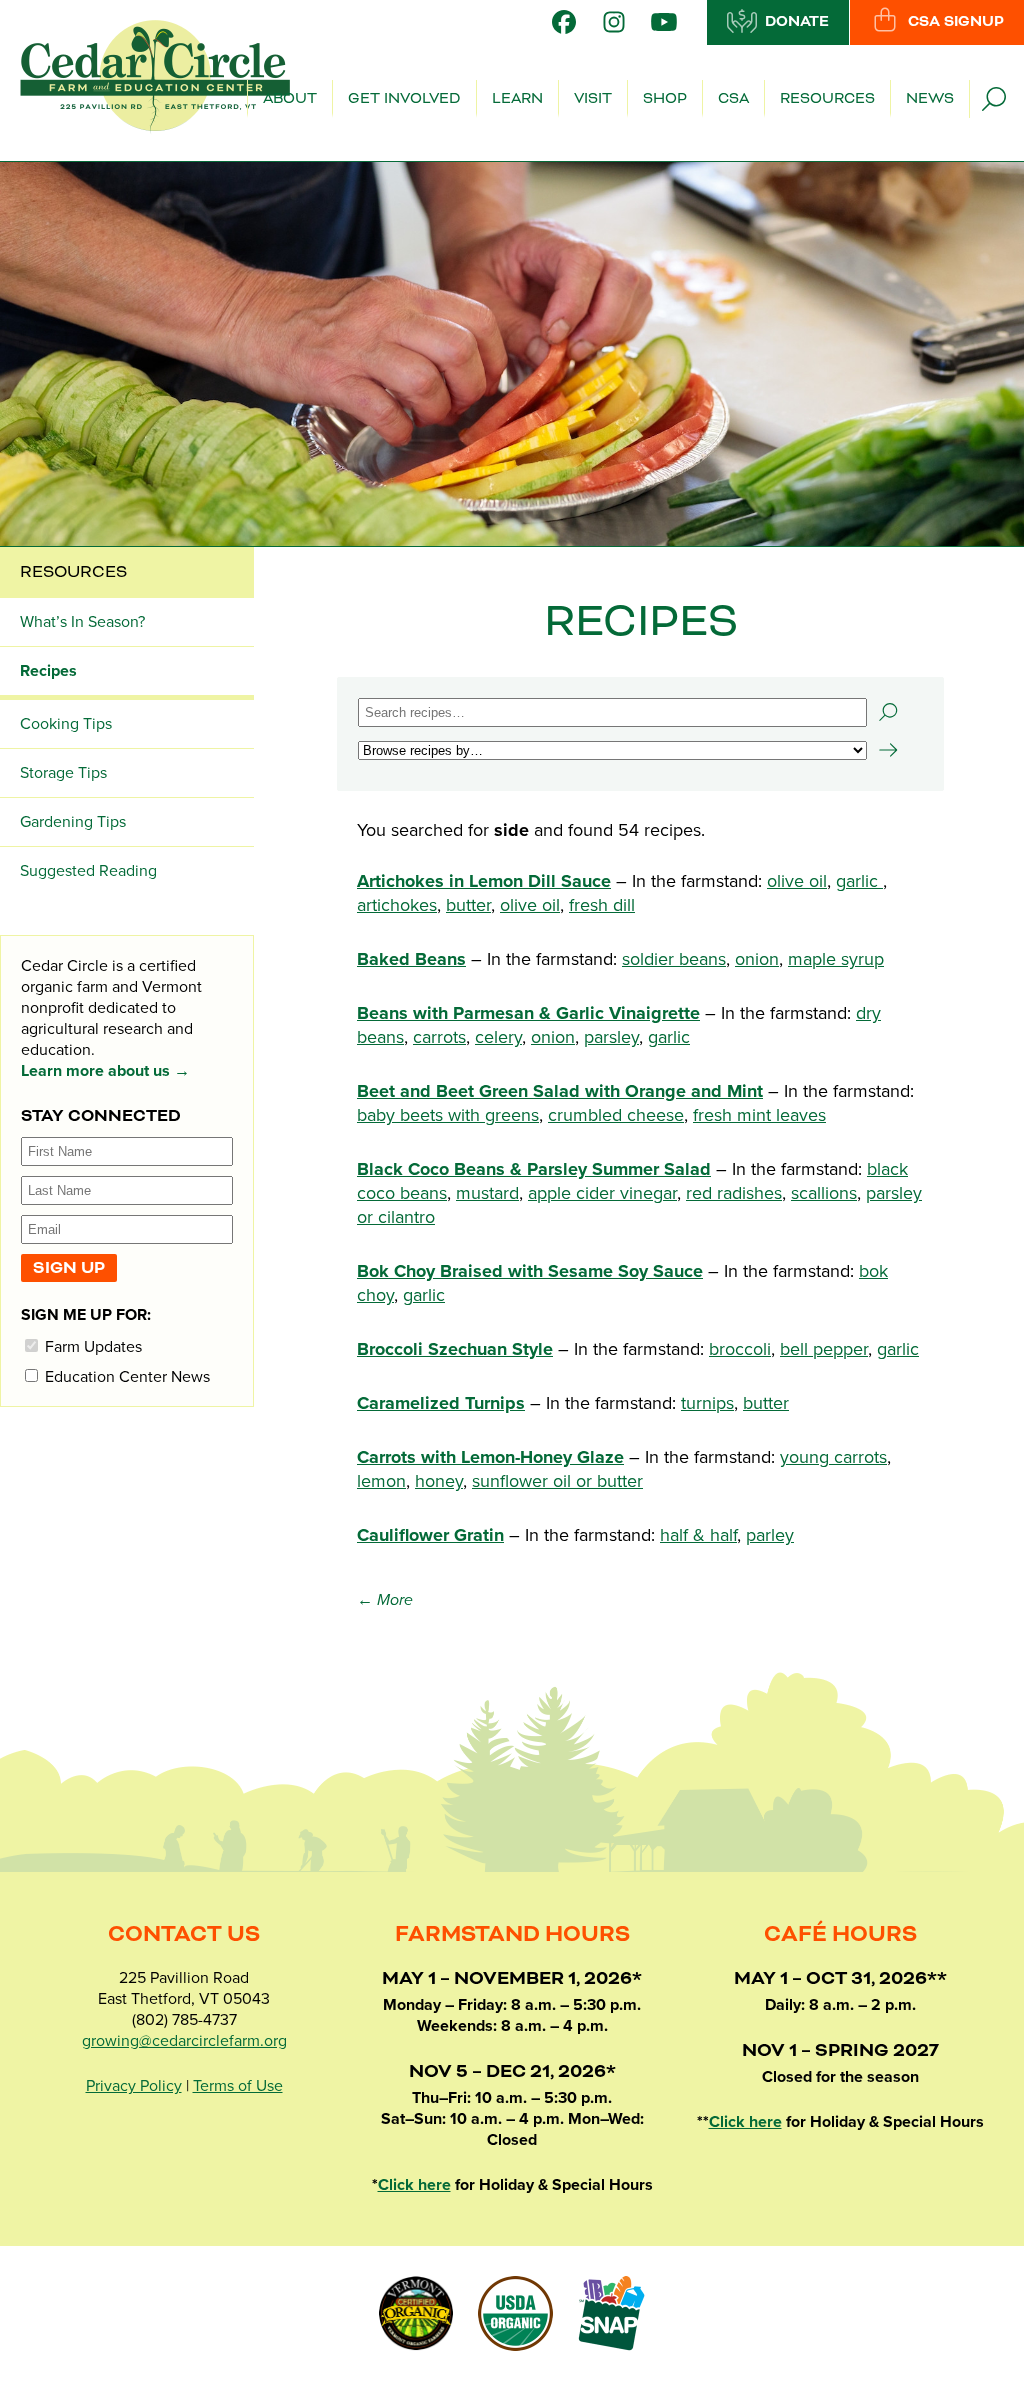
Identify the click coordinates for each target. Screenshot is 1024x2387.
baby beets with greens (448, 1115)
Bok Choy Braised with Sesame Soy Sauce (530, 1271)
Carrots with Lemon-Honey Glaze (490, 1457)
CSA (733, 99)
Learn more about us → (105, 1071)
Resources (827, 99)
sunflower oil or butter (557, 1481)
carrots (439, 1037)
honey (439, 1481)
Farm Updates (91, 1346)
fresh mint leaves (759, 1115)
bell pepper (824, 1349)
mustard (487, 1193)
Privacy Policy (134, 2086)
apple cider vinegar (602, 1193)
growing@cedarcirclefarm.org (184, 2041)
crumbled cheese (616, 1115)
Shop (665, 99)
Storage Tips (63, 773)
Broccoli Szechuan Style (455, 1349)
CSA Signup (956, 22)
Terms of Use (238, 2086)
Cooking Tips (66, 724)
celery (498, 1037)
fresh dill (602, 905)
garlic (859, 881)
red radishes (734, 1193)
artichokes (397, 905)
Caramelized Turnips (441, 1403)
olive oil (797, 881)
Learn (517, 99)
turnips (707, 1403)
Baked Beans (411, 959)
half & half (698, 1535)
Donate (797, 22)
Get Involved (404, 99)
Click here (414, 2185)
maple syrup (836, 959)
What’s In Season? (82, 622)
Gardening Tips (73, 822)
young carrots (833, 1457)
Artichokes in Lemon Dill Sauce (484, 881)
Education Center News (125, 1376)
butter (468, 905)
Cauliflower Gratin (430, 1535)
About (290, 99)
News (930, 99)
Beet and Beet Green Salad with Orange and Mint (560, 1091)
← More (385, 1600)
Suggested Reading (88, 871)
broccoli (740, 1349)
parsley (611, 1037)
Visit (593, 99)
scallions (824, 1193)
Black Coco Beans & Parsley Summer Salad (534, 1169)
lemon (381, 1481)
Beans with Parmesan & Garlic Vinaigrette (528, 1013)
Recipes (48, 671)
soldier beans (674, 959)
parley (770, 1535)
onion (757, 959)
